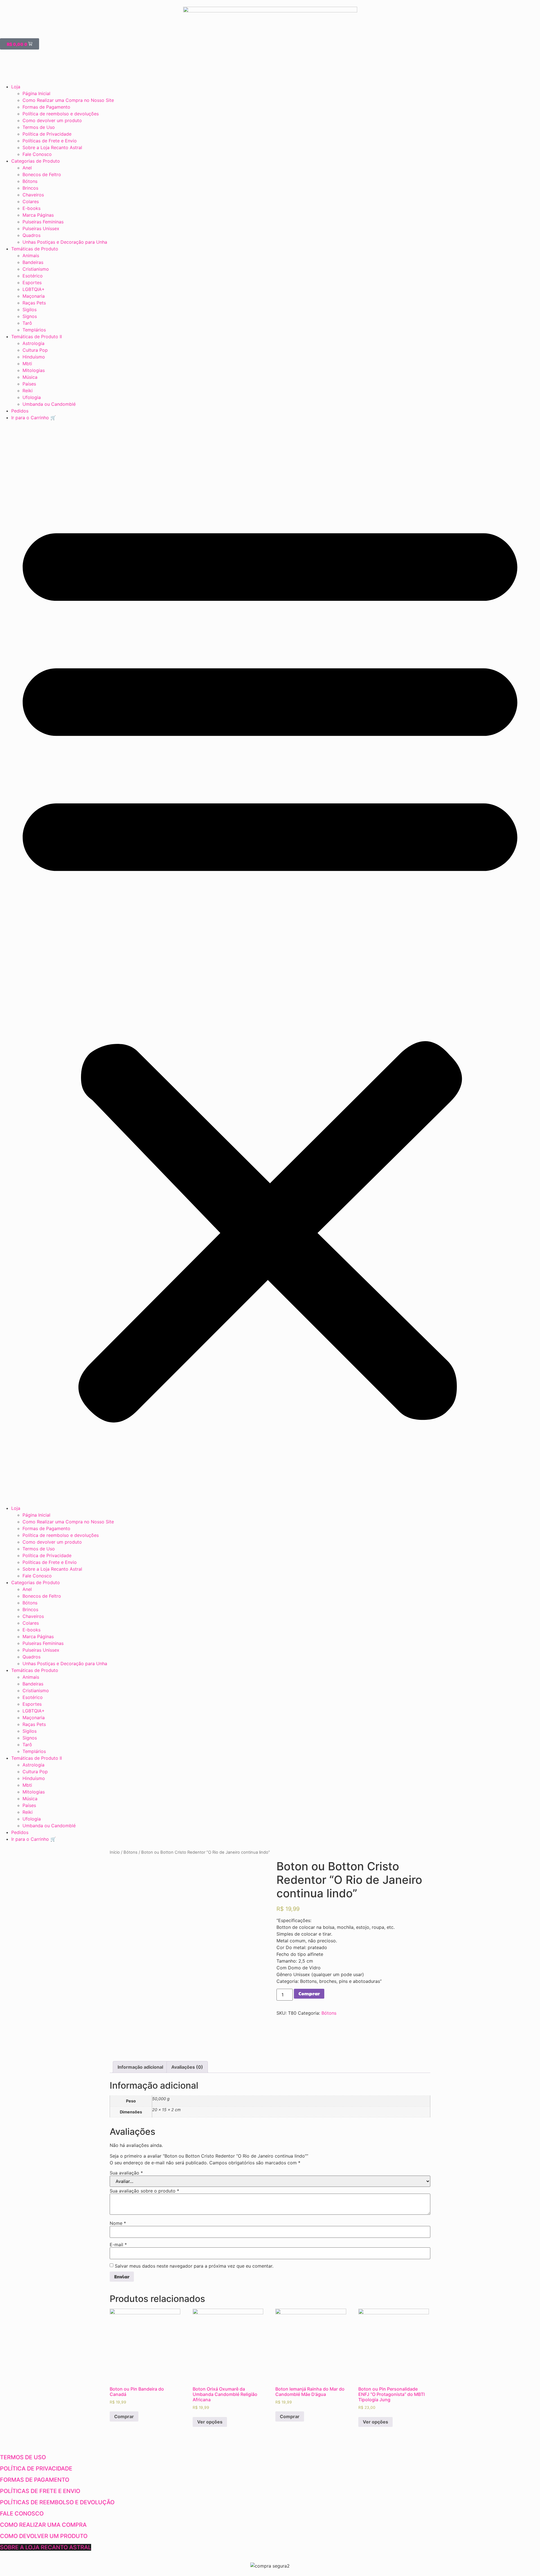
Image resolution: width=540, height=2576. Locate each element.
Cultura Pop (35, 350)
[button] (270, 963)
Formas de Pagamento (46, 107)
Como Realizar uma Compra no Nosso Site (68, 100)
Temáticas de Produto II (37, 337)
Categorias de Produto (36, 161)
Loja (16, 87)
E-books (31, 208)
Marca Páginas (38, 215)
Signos (30, 316)
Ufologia (32, 397)
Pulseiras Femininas (43, 222)
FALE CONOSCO (22, 2514)
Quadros (31, 235)
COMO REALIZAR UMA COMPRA (43, 2525)
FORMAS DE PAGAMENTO (35, 2480)
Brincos (30, 188)
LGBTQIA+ (34, 289)
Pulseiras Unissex (41, 228)
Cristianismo (36, 269)
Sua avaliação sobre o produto (144, 2191)
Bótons (30, 181)
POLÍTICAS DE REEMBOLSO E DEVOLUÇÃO (57, 2502)
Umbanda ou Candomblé (49, 404)
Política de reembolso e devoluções (61, 114)
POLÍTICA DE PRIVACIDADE (36, 2469)
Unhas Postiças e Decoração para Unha (65, 242)
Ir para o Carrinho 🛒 (34, 418)
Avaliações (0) (187, 2067)
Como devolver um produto (52, 120)
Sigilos (30, 310)
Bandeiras (33, 262)
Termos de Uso (39, 127)
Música (30, 377)
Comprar (309, 1993)
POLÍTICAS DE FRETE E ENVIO (40, 2491)
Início (115, 1852)
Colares (31, 201)
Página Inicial (36, 93)
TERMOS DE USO (23, 2457)
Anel (27, 168)
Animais (31, 255)
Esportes (32, 283)
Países (29, 384)
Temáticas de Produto (35, 249)
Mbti (27, 364)
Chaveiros (33, 195)
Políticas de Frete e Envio (50, 141)
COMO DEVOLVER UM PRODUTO (44, 2536)
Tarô (27, 323)
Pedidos (20, 411)
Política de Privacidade (47, 134)
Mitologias (34, 370)
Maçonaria (34, 296)
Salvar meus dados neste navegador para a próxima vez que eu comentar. (194, 2266)
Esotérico (33, 276)
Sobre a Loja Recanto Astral (52, 147)
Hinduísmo (34, 357)
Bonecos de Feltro (42, 174)
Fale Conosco (37, 154)
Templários (34, 330)
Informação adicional (140, 2067)
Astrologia (33, 343)
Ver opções (210, 2422)
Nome (118, 2223)
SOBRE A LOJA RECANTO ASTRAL (46, 2547)
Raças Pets (34, 303)
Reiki (28, 391)
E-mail (118, 2245)
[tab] (140, 2067)
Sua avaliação (126, 2173)
